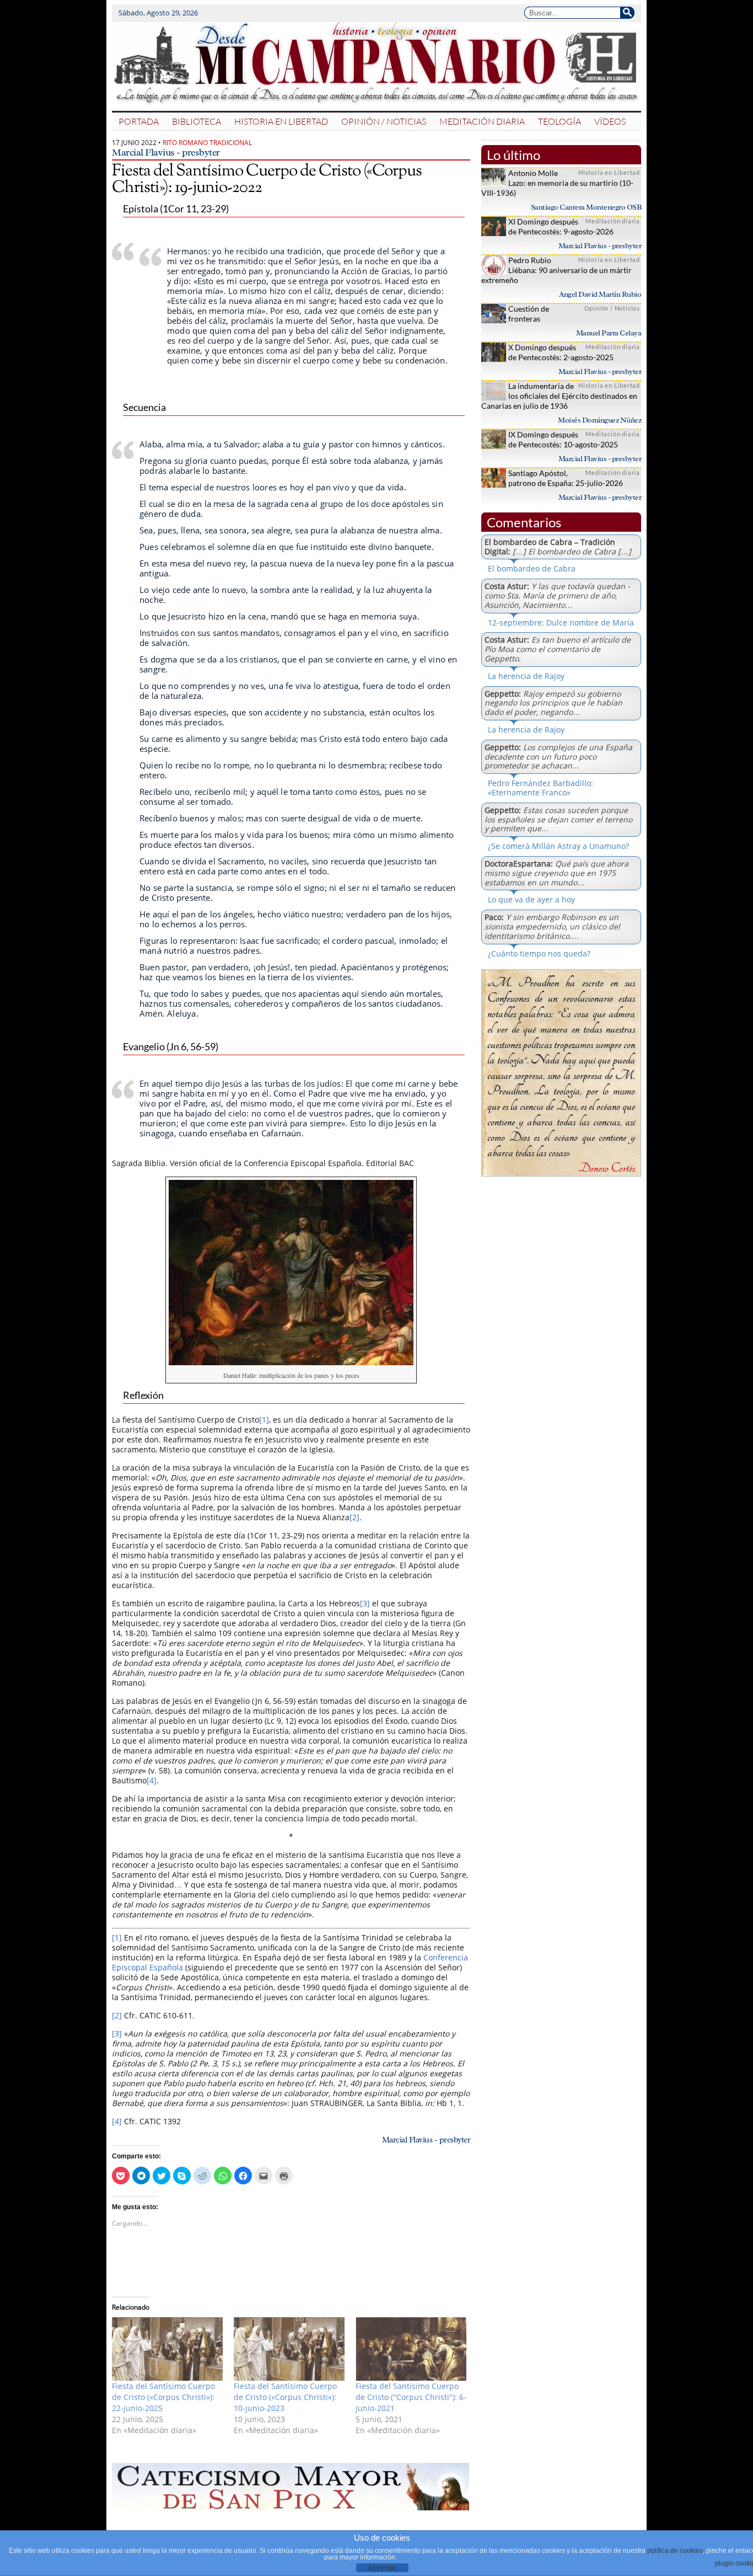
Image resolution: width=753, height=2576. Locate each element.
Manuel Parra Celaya (609, 333)
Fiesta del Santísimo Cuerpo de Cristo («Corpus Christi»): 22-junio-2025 (163, 2397)
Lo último (513, 155)
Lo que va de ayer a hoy (531, 899)
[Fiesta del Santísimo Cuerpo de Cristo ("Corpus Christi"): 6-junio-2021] (411, 2349)
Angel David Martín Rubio (600, 294)
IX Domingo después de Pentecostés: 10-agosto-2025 (563, 439)
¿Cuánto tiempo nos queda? (539, 953)
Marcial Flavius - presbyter (166, 152)
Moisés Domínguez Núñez (599, 420)
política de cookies (675, 2551)
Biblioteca (197, 121)
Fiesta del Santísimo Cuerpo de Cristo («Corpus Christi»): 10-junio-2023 (285, 2397)
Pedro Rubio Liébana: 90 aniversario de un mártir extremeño (556, 270)
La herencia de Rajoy (526, 676)
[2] (354, 1517)
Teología (560, 121)
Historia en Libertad (281, 121)
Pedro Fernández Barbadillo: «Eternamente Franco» (540, 788)
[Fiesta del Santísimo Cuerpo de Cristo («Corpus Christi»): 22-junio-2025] (167, 2349)
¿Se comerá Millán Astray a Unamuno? (558, 846)
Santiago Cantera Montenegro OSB (586, 207)
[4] (152, 1780)
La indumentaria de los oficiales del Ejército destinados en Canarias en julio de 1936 (559, 396)
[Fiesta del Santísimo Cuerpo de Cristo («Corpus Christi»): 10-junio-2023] (289, 2349)
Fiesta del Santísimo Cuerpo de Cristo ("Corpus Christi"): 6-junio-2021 (411, 2397)
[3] (365, 1603)
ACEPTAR (382, 2568)
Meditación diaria (482, 121)
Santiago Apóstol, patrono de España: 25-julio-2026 (566, 478)
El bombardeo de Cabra (532, 568)
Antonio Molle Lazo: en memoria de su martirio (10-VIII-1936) (557, 183)
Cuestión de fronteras (529, 314)
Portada (139, 121)
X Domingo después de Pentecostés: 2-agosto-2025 (561, 352)
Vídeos (610, 121)
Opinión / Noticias (384, 121)
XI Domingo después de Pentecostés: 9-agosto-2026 (561, 226)
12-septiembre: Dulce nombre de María (561, 622)
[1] (264, 1420)
